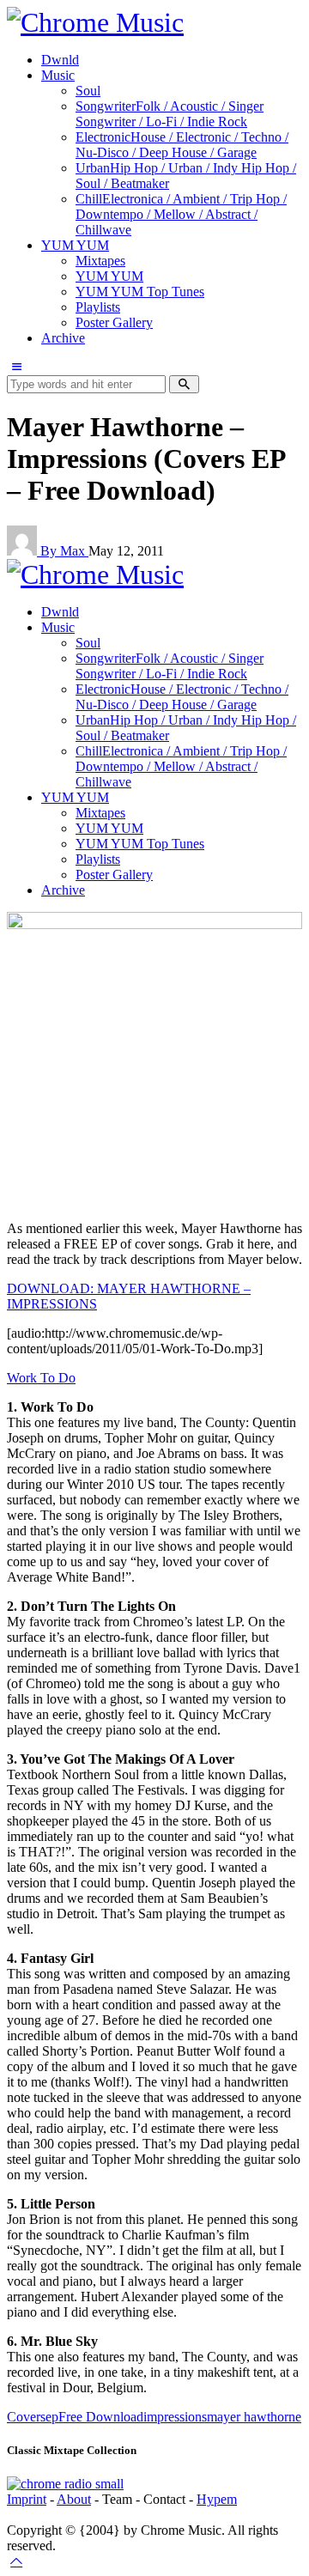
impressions (175, 2417)
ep (52, 2417)
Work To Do (41, 1378)
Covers (26, 2417)
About (74, 2499)
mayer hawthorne (254, 2417)
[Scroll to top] (16, 2561)
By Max (64, 551)
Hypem (217, 2499)
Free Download (101, 2417)
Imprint (27, 2499)
